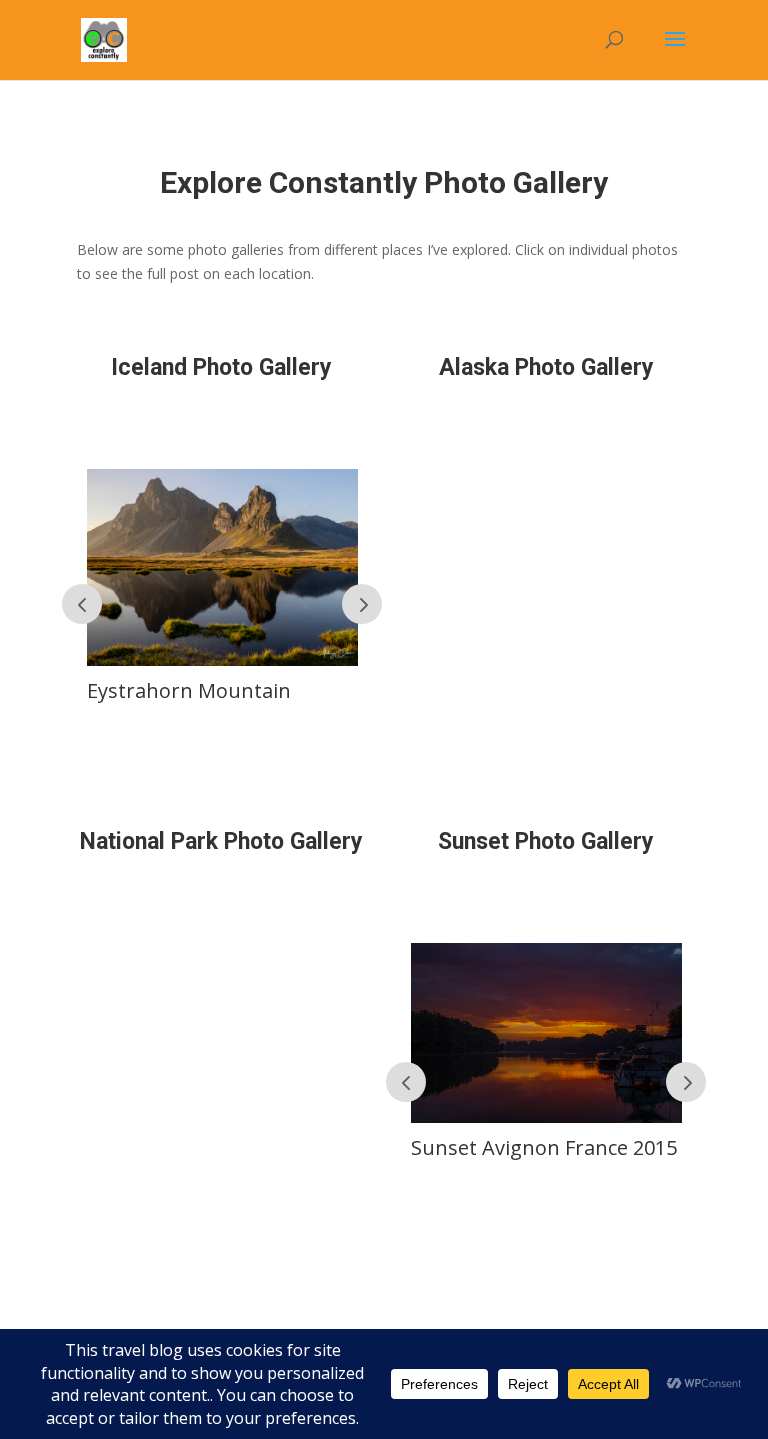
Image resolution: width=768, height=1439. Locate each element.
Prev (82, 604)
